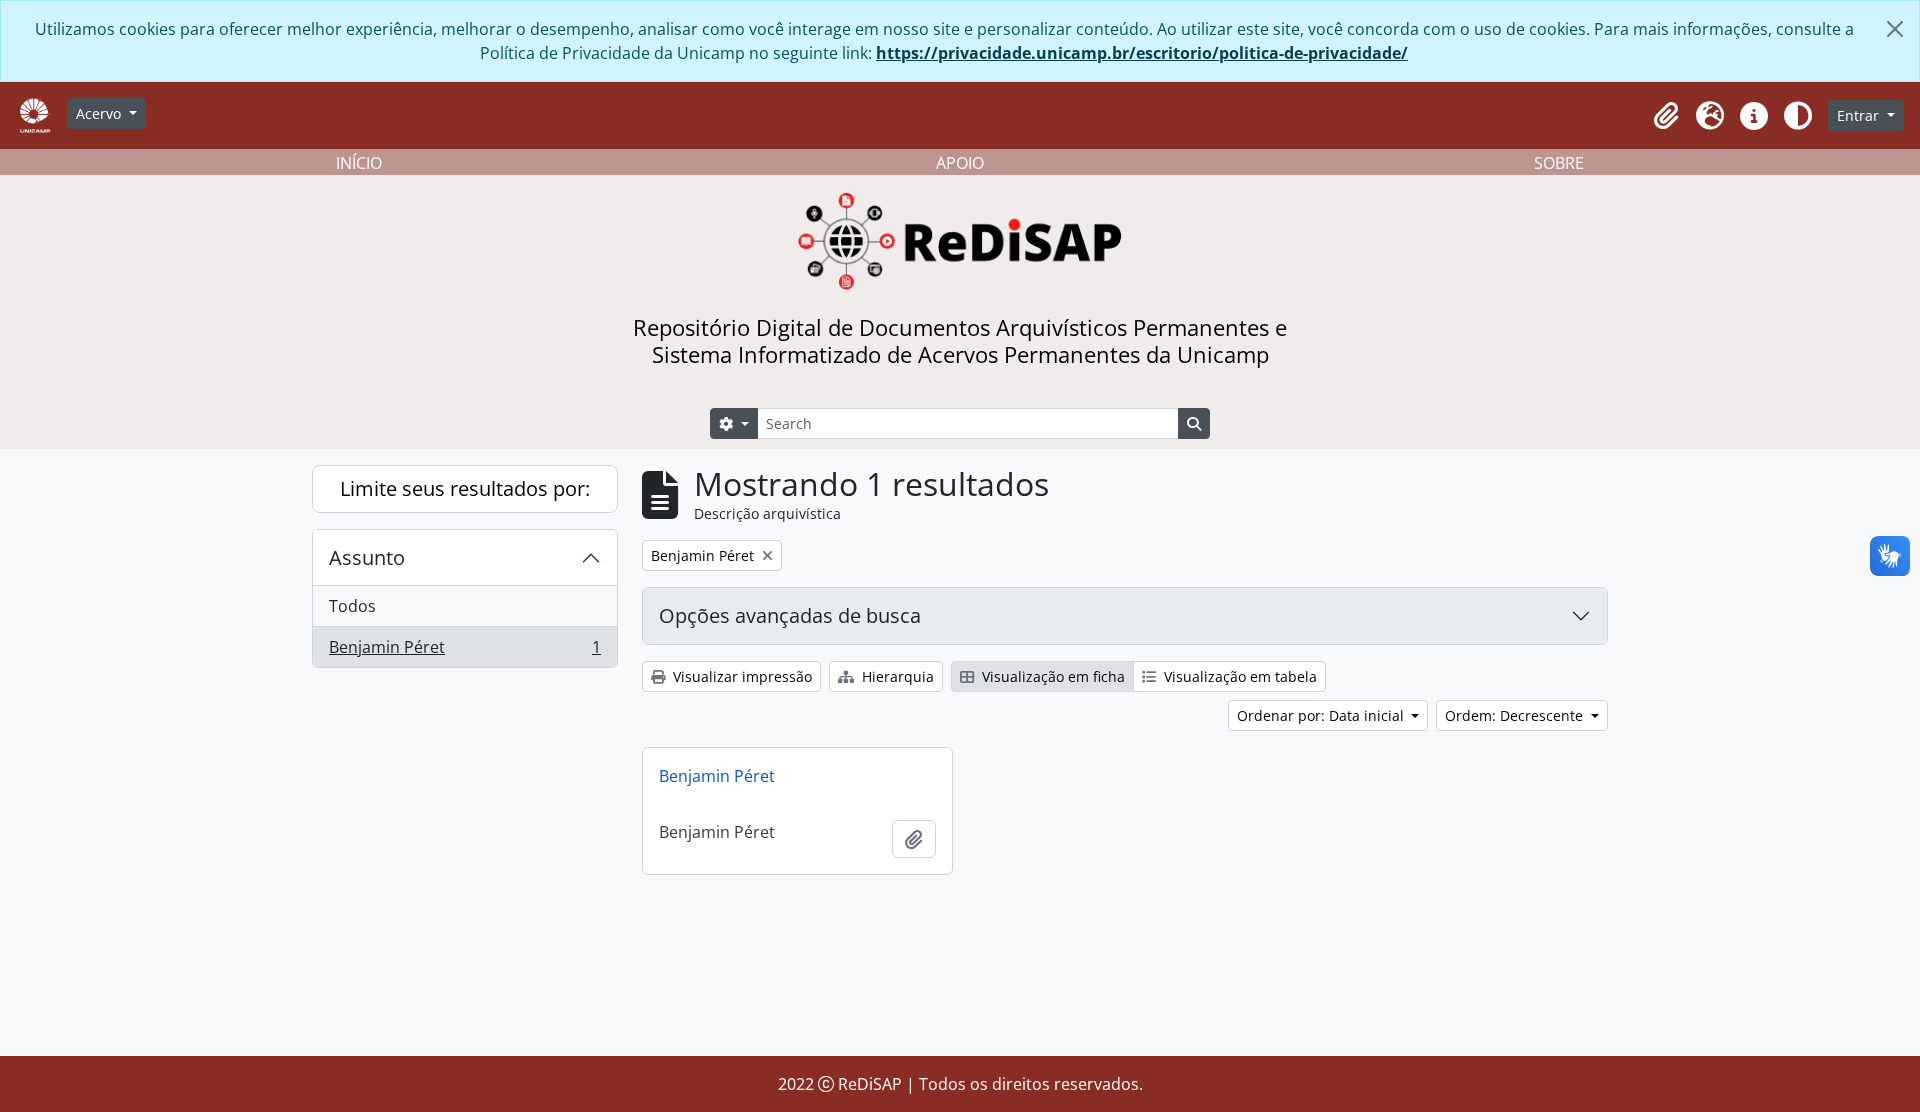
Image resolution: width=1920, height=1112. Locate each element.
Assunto (367, 557)
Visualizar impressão (740, 676)
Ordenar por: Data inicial (1322, 715)
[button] (1666, 116)
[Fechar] (1895, 29)
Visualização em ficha (1051, 676)
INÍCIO (359, 163)
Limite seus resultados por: (465, 488)
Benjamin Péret (464, 651)
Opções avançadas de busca (790, 615)
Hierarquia (896, 676)
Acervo (100, 113)
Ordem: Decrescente (1516, 715)
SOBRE (1559, 163)
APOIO (960, 163)
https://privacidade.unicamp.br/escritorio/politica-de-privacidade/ (1142, 53)
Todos (352, 606)
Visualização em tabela (1238, 676)
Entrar (1860, 115)
